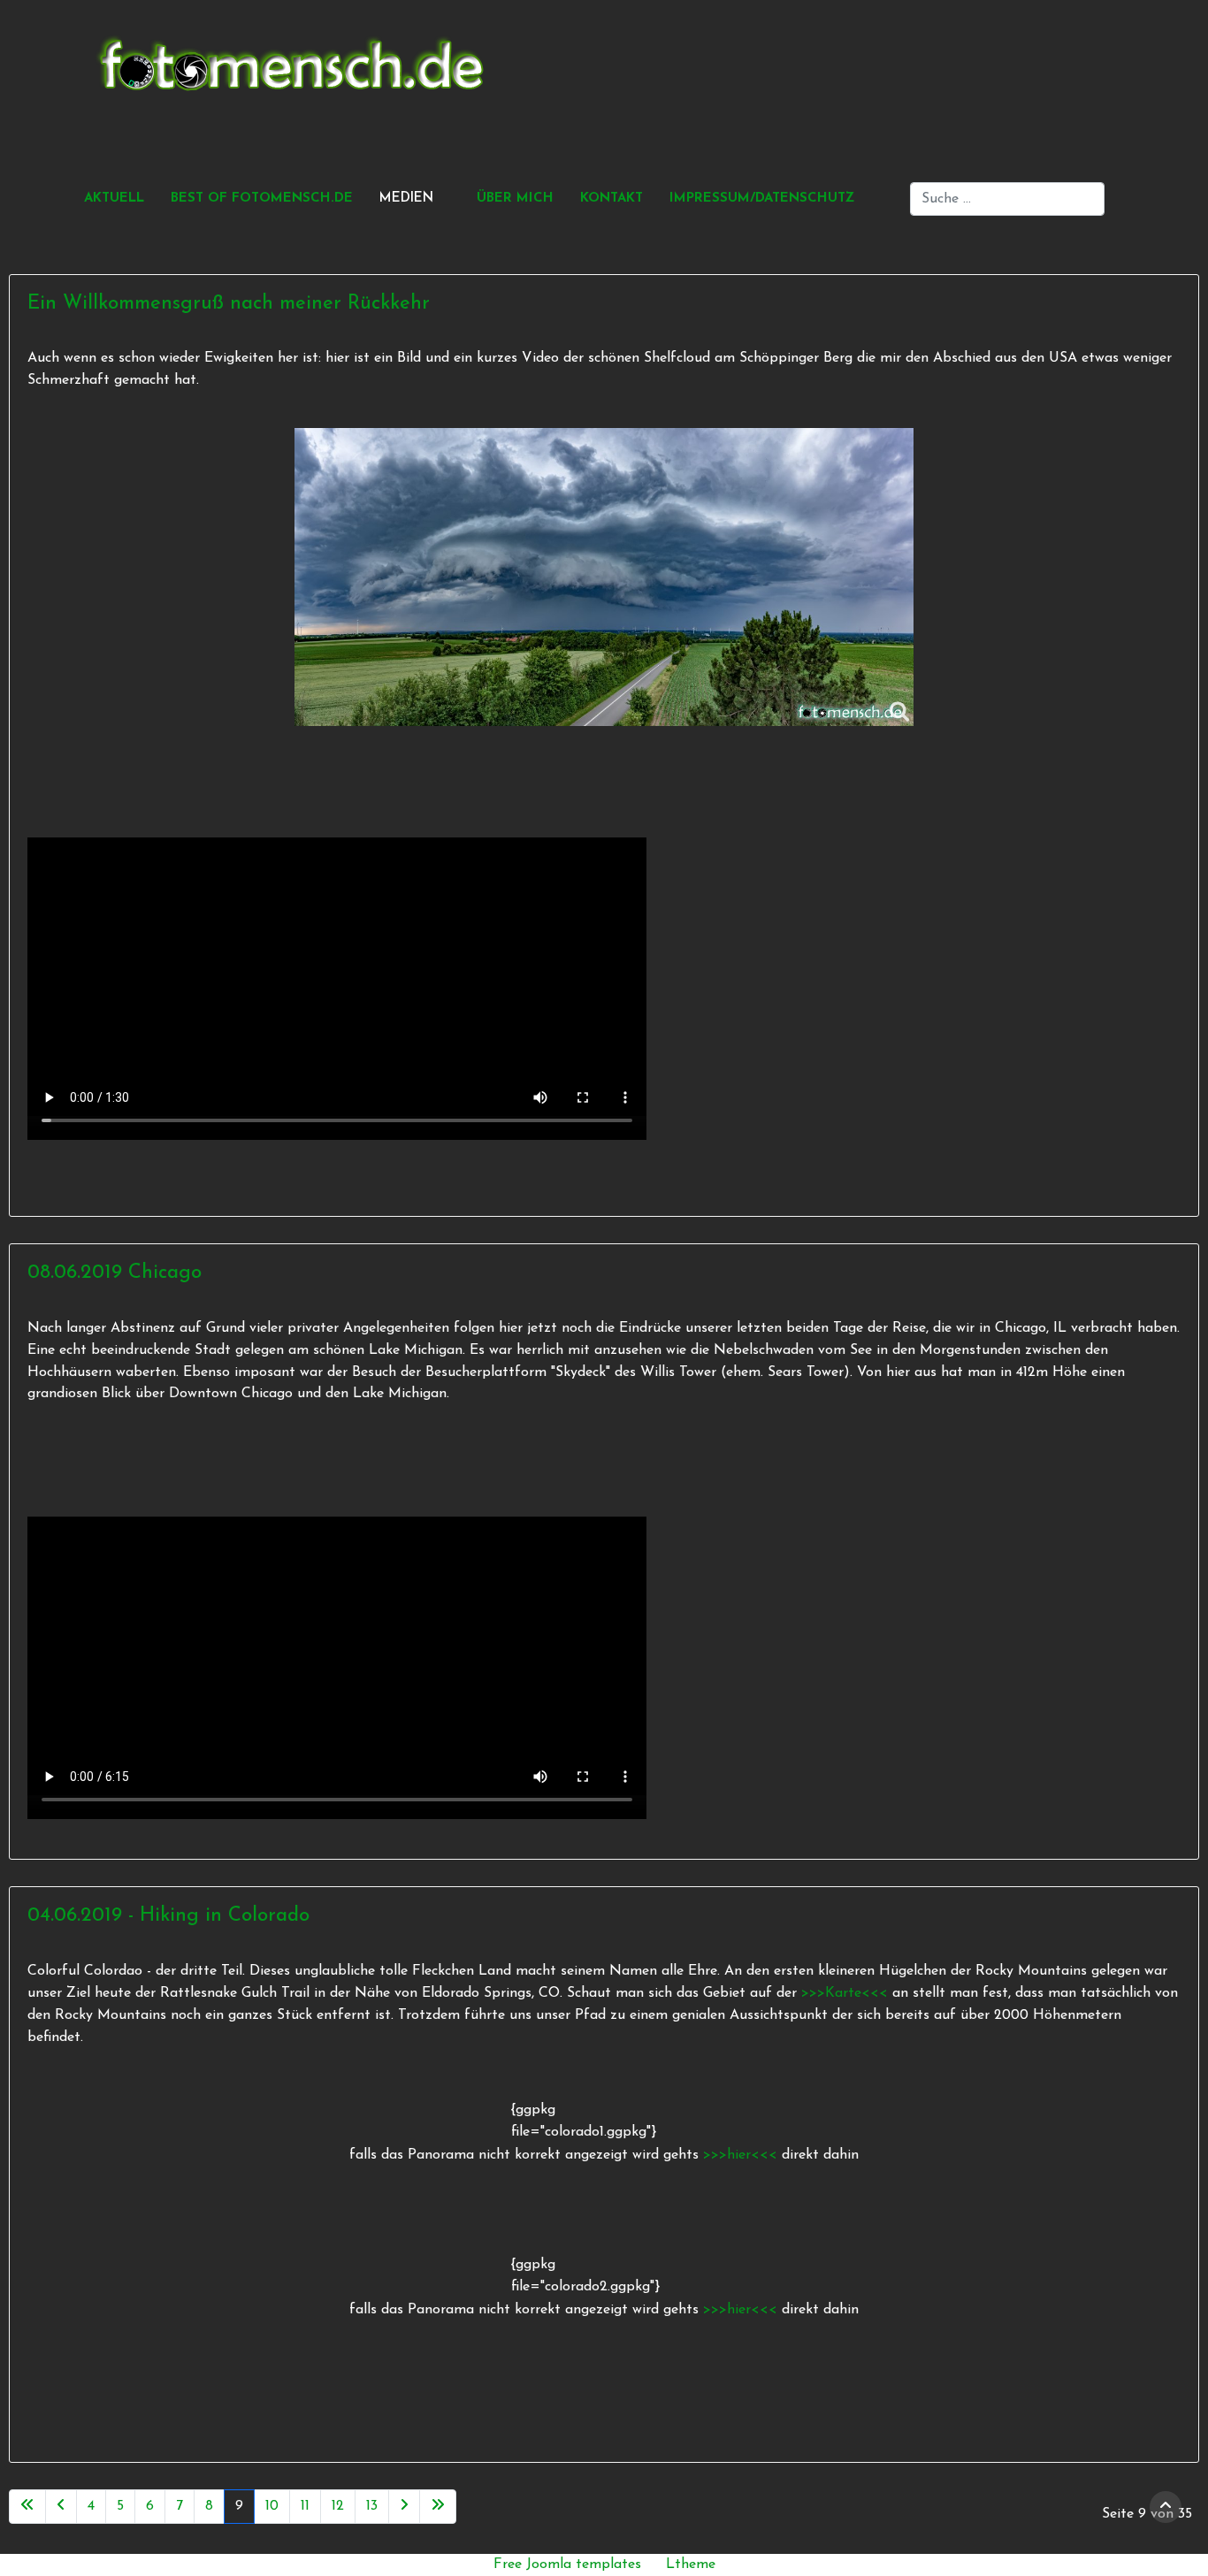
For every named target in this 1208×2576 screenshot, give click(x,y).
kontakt (612, 199)
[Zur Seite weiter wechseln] (404, 2507)
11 (305, 2506)
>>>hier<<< (742, 2155)
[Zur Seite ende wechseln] (438, 2507)
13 (372, 2506)
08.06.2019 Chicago (115, 1273)
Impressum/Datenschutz (762, 199)
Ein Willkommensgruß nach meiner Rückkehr (229, 304)
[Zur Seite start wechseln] (27, 2507)
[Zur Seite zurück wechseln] (61, 2507)
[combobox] (1007, 199)
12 (338, 2506)
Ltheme (691, 2565)
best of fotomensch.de (262, 199)
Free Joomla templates (567, 2565)
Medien (406, 199)
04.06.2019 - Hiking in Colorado (168, 1916)
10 (272, 2506)
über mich (515, 199)
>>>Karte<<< (845, 1993)
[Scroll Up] (1166, 2507)
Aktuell (114, 199)
